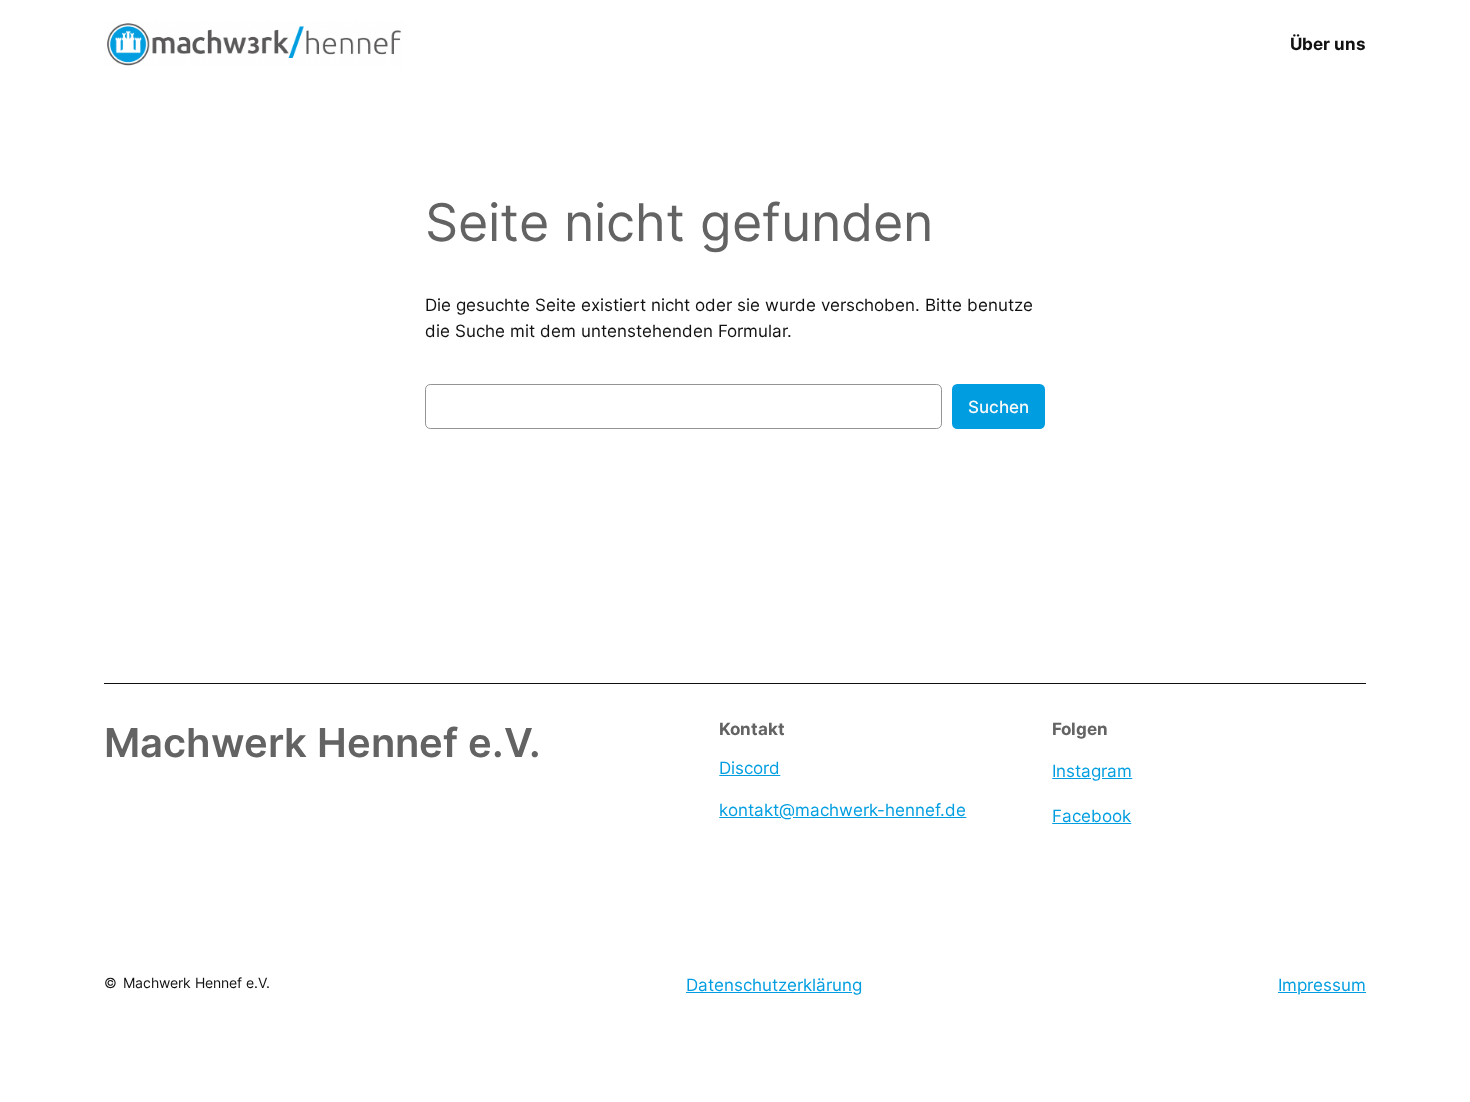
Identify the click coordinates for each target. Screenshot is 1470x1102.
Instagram (1092, 771)
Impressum (1322, 985)
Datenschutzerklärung (774, 985)
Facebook (1091, 816)
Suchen (998, 407)
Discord (749, 768)
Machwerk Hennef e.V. (196, 982)
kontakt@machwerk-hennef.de (842, 810)
